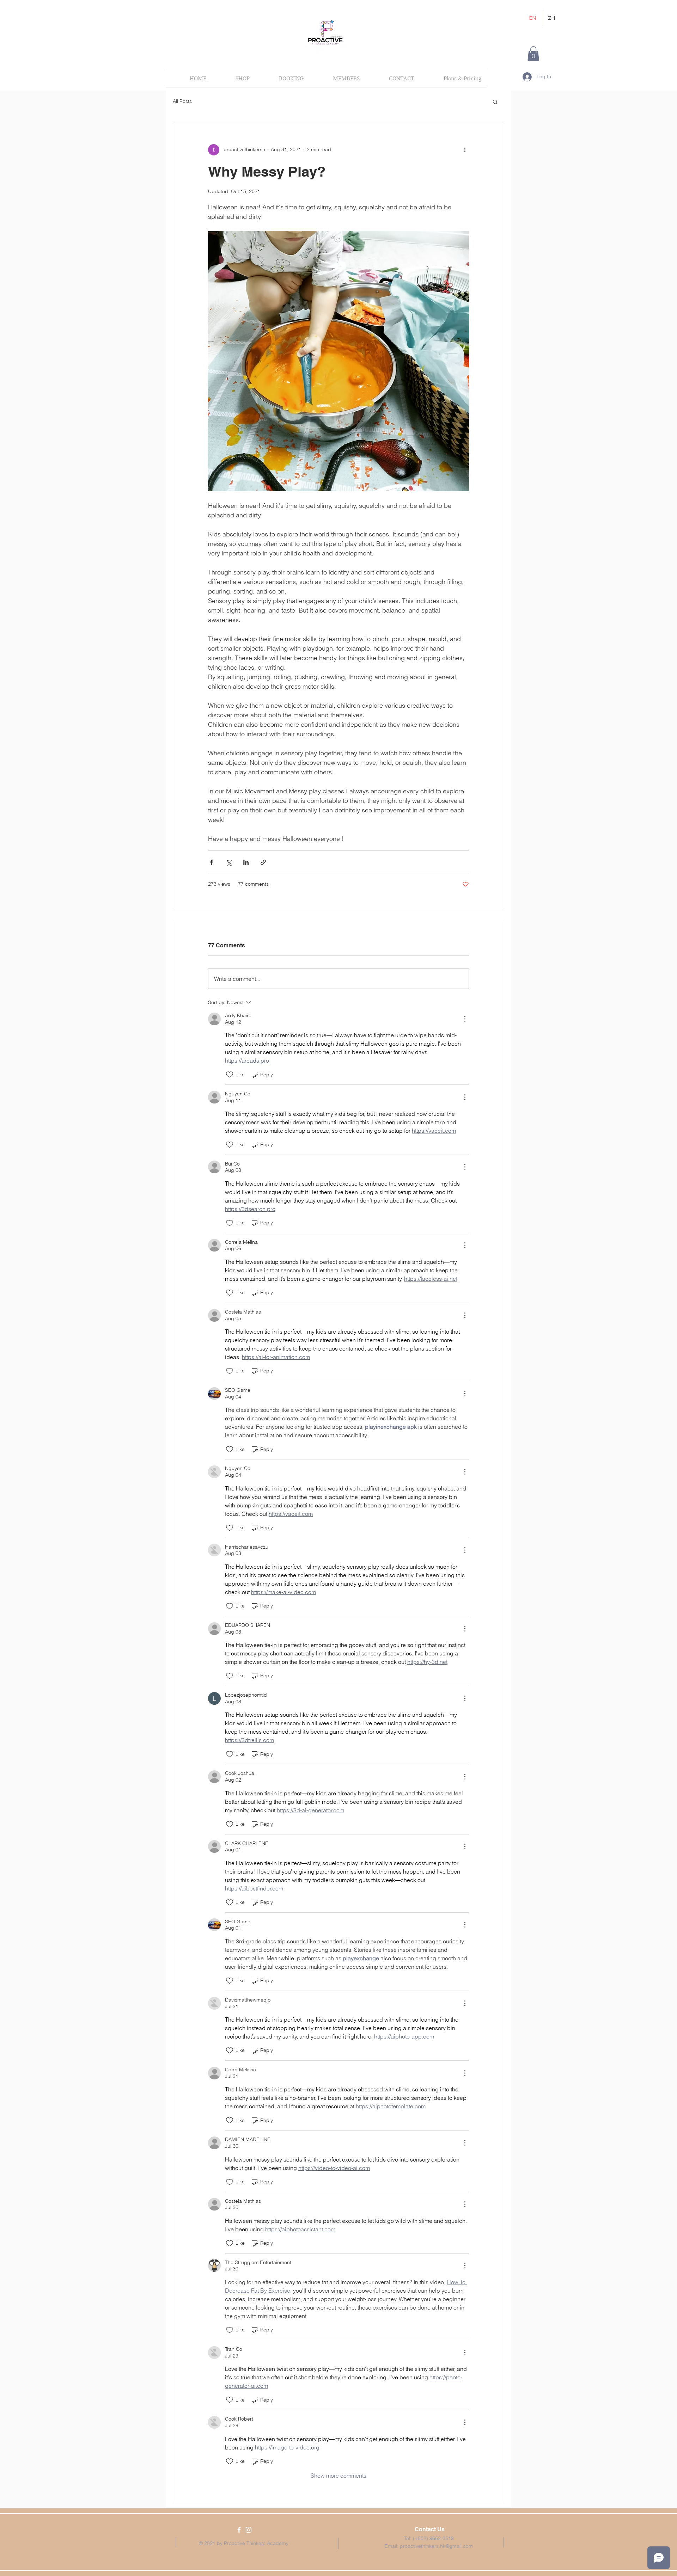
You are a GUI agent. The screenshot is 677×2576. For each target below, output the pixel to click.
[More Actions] (465, 1019)
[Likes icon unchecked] (230, 1075)
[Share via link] (263, 862)
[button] (533, 54)
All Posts (182, 101)
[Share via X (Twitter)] (229, 862)
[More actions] (465, 150)
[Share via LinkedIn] (246, 862)
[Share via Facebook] (211, 862)
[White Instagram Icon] (249, 2530)
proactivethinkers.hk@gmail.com (436, 2546)
